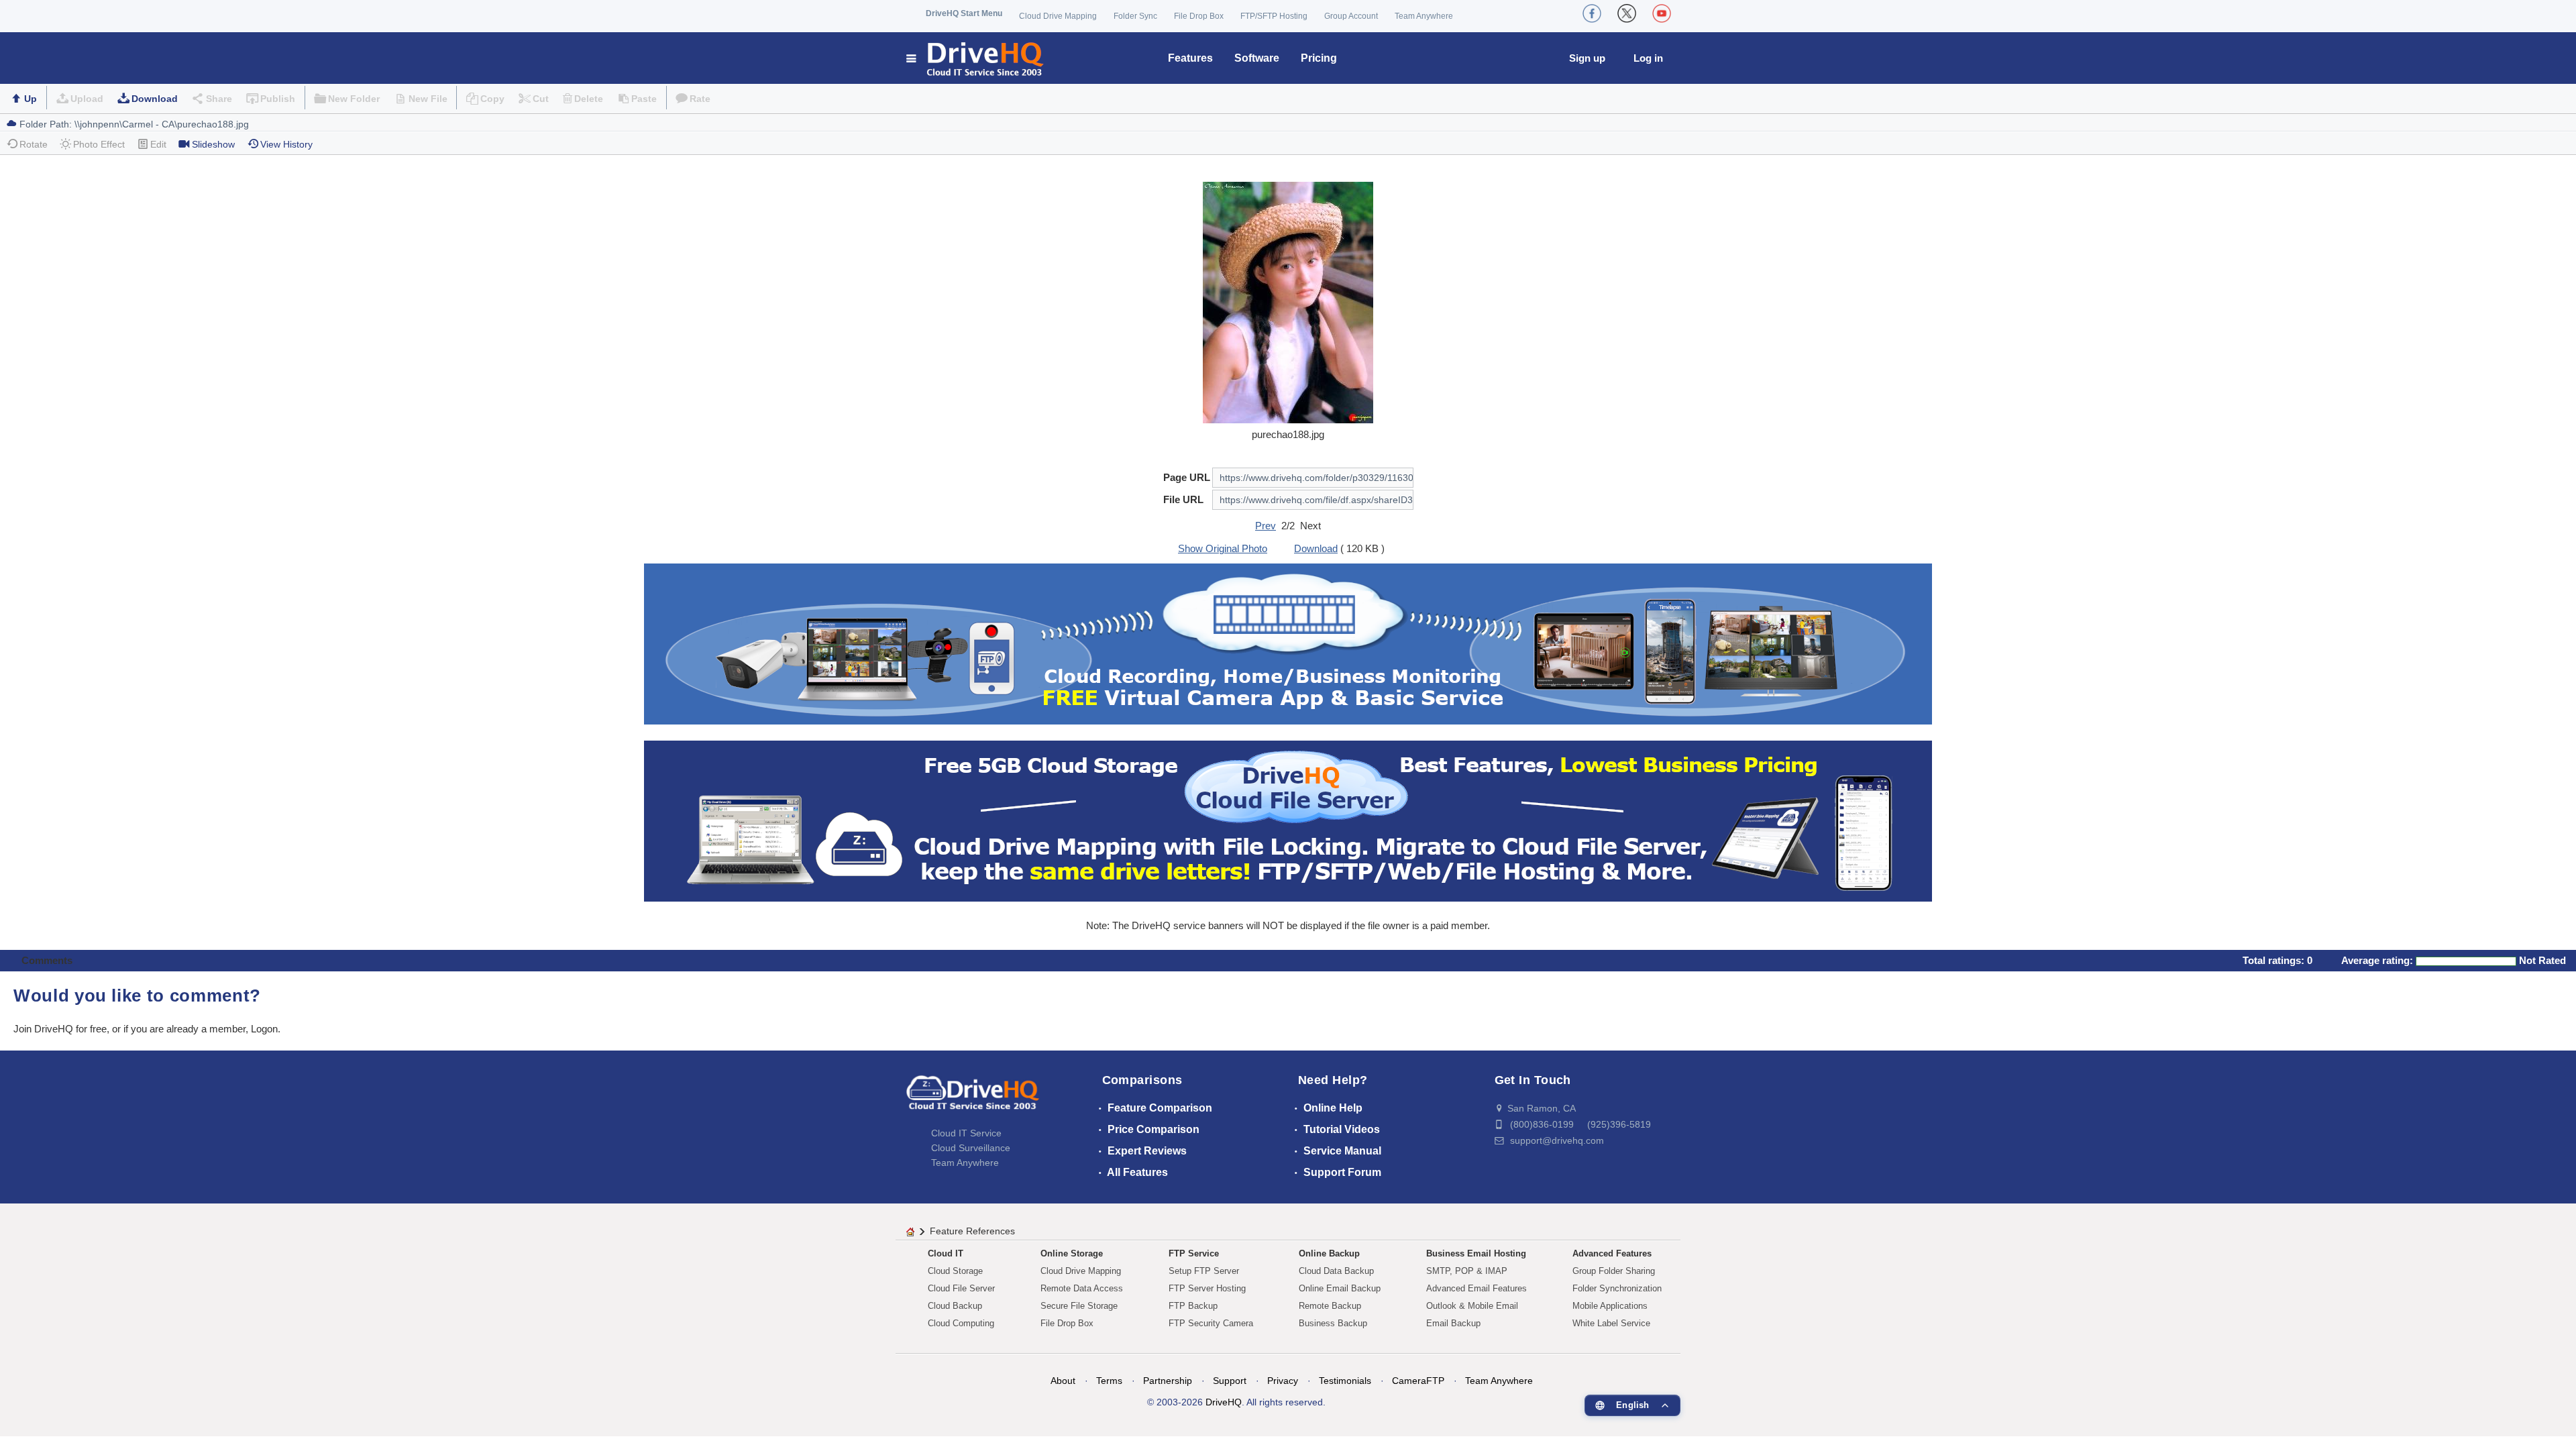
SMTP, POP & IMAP (1467, 1271)
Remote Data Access (1082, 1288)
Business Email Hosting (1476, 1253)
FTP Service (1194, 1253)
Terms (1109, 1381)
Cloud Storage (955, 1271)
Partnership (1168, 1381)
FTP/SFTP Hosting (1274, 16)
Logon (264, 1029)
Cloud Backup (955, 1306)
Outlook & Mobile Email (1472, 1306)
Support (1230, 1381)
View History (286, 144)
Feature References (972, 1231)
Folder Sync (1135, 16)
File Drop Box (1199, 16)
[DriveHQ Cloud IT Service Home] (976, 58)
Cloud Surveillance (971, 1148)
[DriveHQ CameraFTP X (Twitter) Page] (1627, 13)
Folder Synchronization (1617, 1288)
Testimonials (1345, 1381)
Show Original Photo (1223, 548)
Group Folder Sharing (1614, 1271)
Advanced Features (1612, 1253)
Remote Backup (1330, 1306)
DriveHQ (1224, 1402)
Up (31, 99)
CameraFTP (1418, 1381)
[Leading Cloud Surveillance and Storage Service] (1288, 643)
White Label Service (1611, 1323)
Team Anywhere (1424, 16)
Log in (1648, 58)
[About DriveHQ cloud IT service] (973, 1099)
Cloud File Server (961, 1288)
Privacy (1283, 1381)
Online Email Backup (1340, 1288)
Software (1257, 58)
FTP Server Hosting (1207, 1288)
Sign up (1587, 58)
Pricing (1319, 58)
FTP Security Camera (1211, 1323)
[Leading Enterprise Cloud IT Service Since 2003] (1288, 820)
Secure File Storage (1079, 1306)
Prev (1266, 526)
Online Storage (1072, 1253)
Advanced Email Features (1477, 1288)
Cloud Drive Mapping (1058, 16)
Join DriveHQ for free (60, 1029)
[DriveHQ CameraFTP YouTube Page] (1662, 13)
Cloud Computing (961, 1323)
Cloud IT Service (966, 1133)
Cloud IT (946, 1253)
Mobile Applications (1610, 1306)
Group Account (1351, 16)
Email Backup (1453, 1323)
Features (1190, 58)
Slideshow (213, 144)
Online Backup (1329, 1253)
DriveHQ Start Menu (964, 13)
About (1063, 1381)
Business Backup (1333, 1323)
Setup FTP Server (1204, 1271)
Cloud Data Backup (1336, 1271)
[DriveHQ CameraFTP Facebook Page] (1592, 13)
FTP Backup (1193, 1306)
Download (155, 99)
